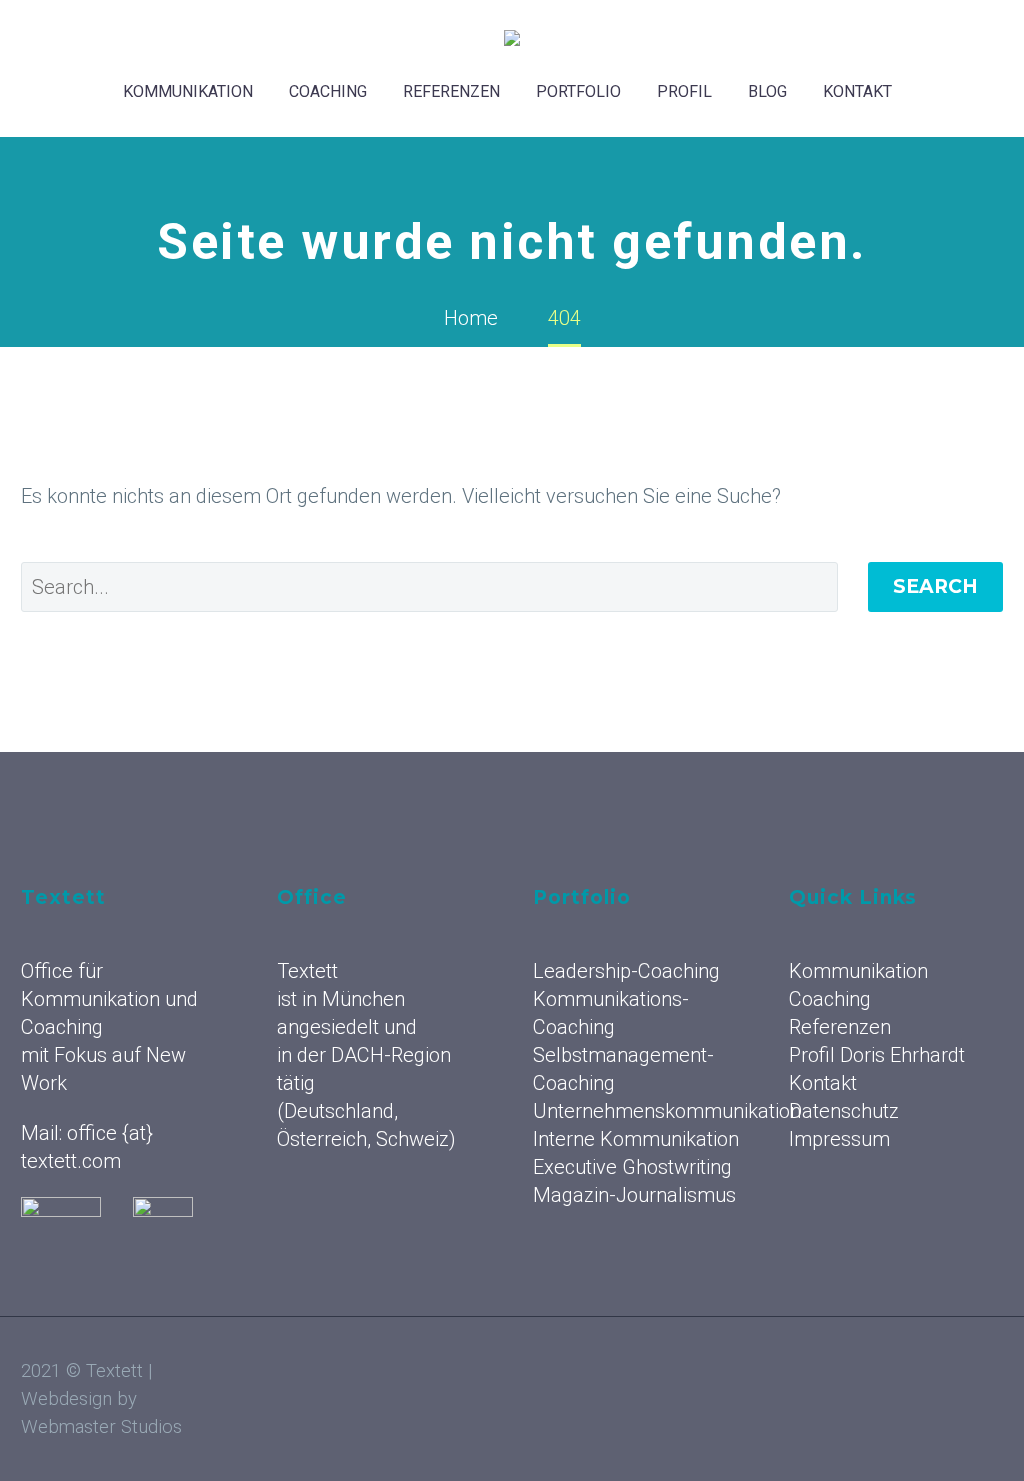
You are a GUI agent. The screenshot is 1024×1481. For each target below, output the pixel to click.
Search (935, 586)
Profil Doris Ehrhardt (877, 1055)
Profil (684, 91)
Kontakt (857, 91)
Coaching (328, 91)
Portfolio (578, 91)
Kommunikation (188, 91)
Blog (767, 91)
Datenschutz (844, 1111)
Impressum (839, 1139)
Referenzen (451, 91)
